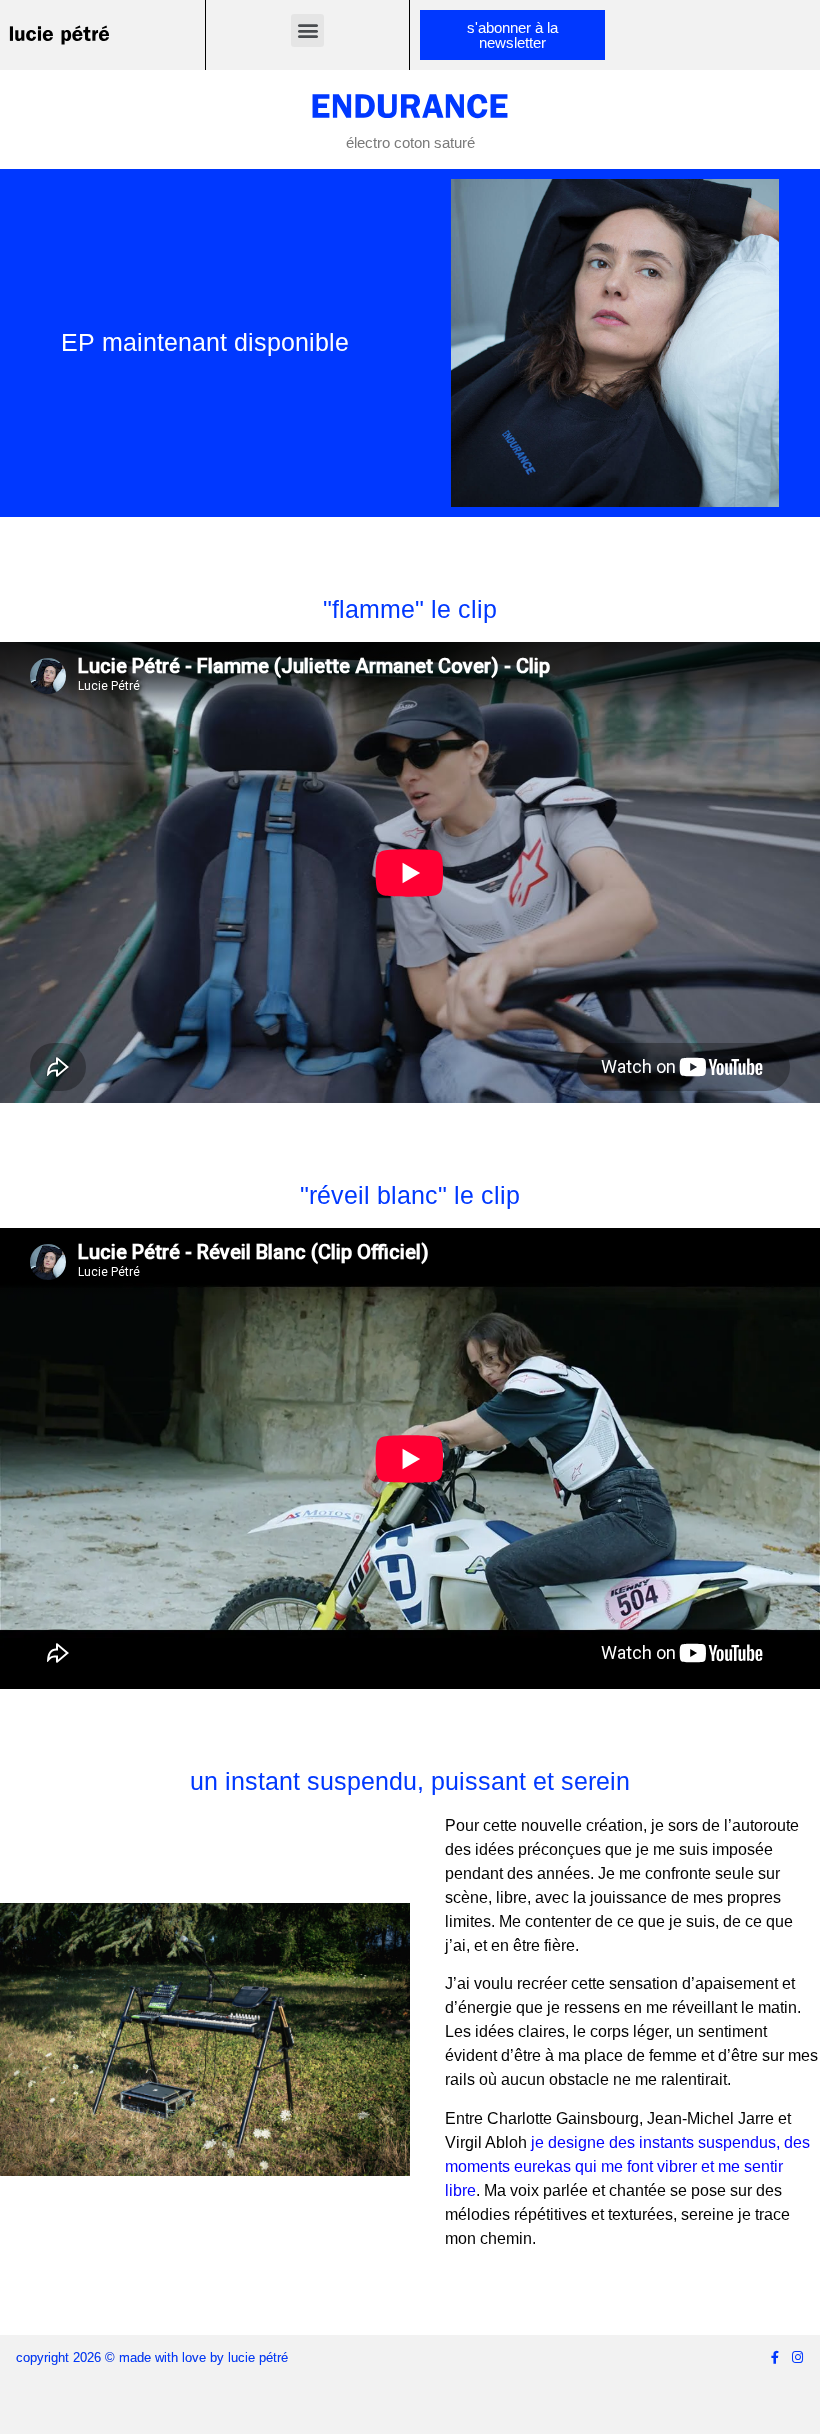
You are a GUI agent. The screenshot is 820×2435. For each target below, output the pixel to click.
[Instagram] (797, 2357)
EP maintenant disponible (205, 342)
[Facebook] (774, 2357)
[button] (307, 30)
